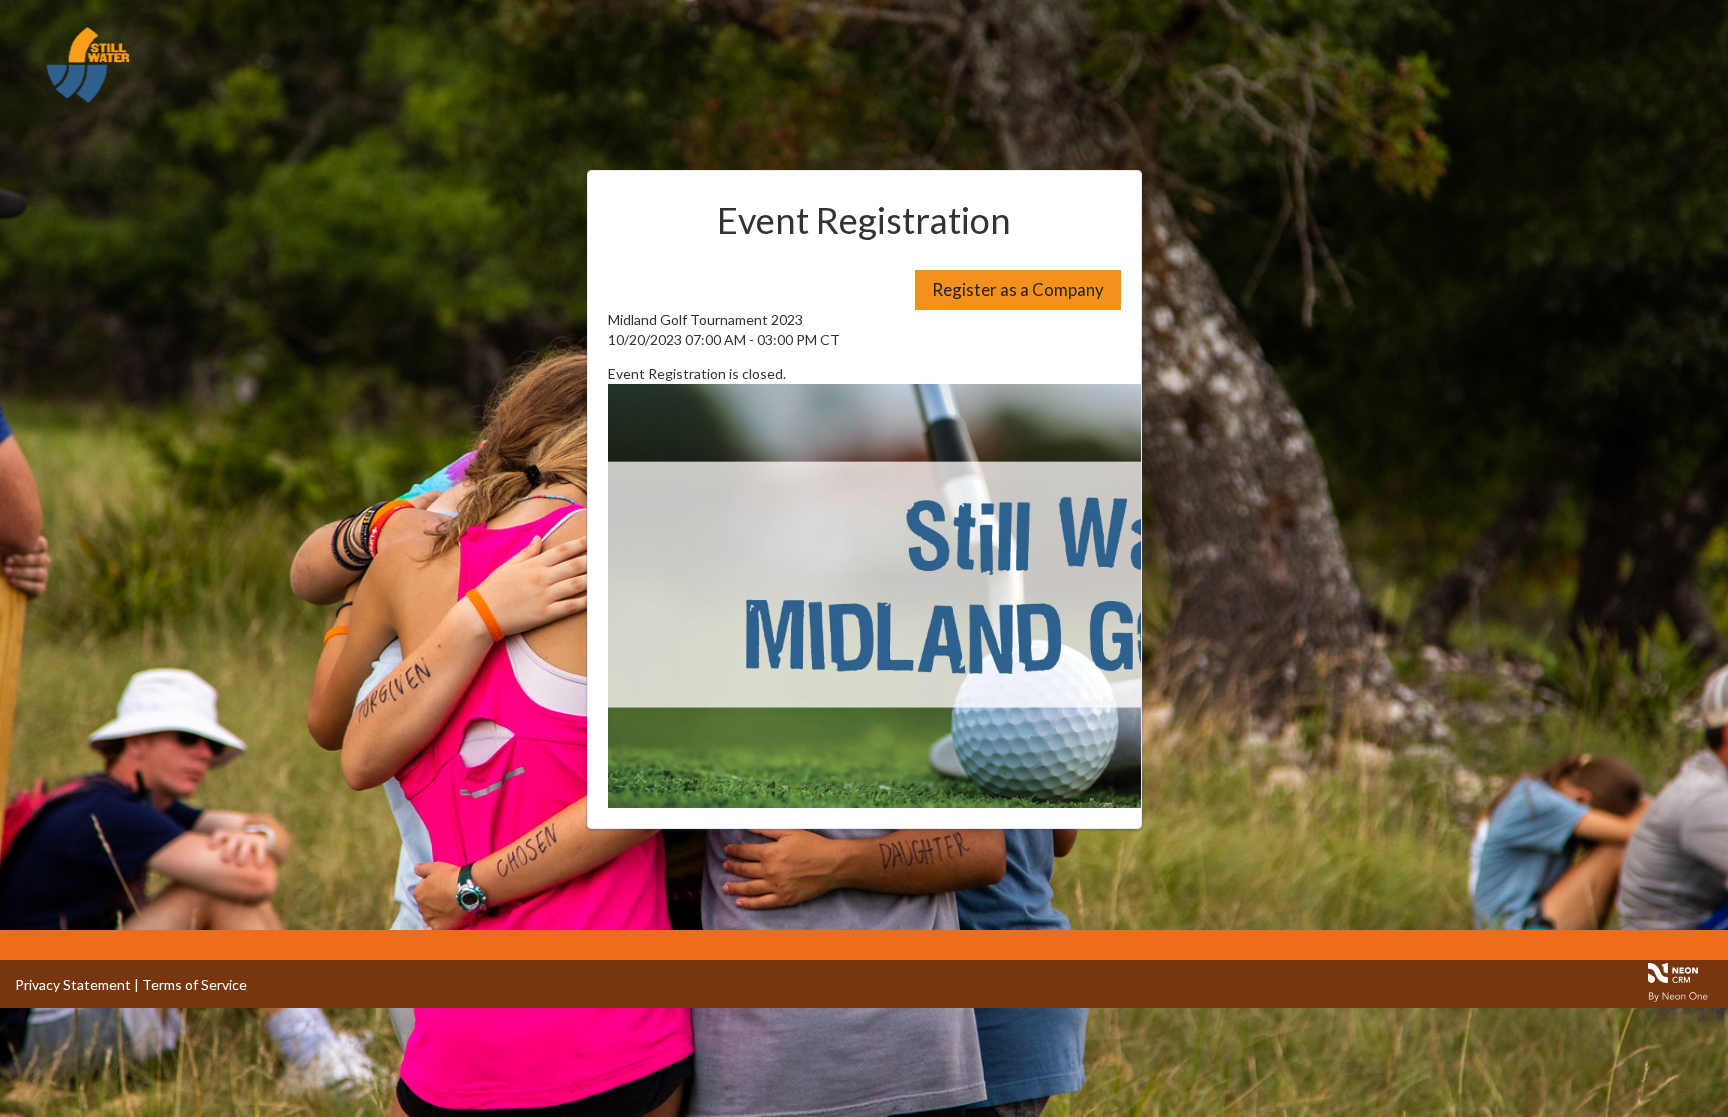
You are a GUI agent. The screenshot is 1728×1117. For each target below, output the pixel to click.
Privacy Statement (73, 984)
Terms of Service (194, 984)
